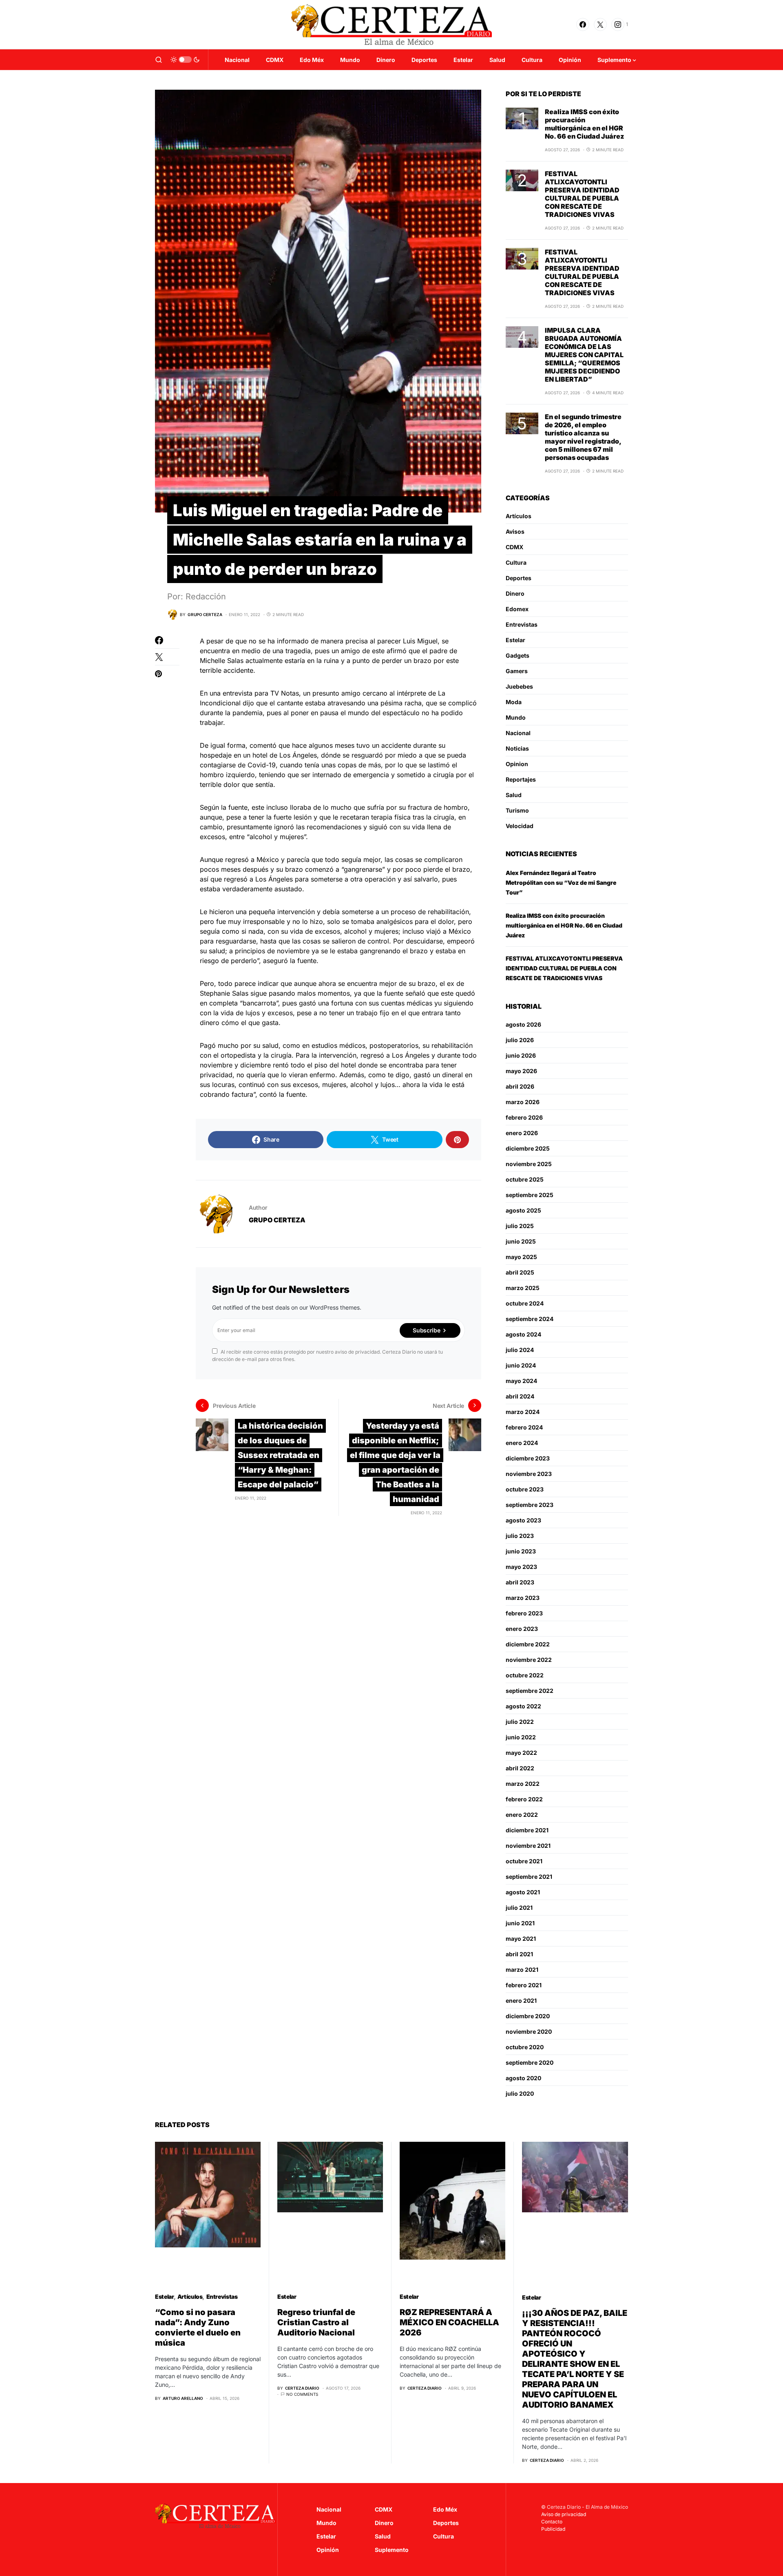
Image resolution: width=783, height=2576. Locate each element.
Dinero (515, 593)
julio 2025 (520, 1226)
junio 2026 (521, 1055)
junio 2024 (521, 1365)
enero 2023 (522, 1629)
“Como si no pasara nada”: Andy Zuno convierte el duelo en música (198, 2327)
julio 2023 (520, 1536)
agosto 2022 (523, 1706)
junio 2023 (521, 1551)
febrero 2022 (524, 1799)
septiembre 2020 (530, 2062)
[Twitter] (600, 24)
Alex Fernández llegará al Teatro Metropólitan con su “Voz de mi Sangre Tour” (561, 883)
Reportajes (521, 779)
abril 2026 (520, 1086)
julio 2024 (520, 1350)
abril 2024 (520, 1396)
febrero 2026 (524, 1117)
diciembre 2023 (528, 1458)
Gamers (517, 671)
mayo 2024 (521, 1381)
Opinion (517, 764)
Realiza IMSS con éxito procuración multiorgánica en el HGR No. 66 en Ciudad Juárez (584, 124)
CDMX (514, 547)
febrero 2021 (524, 1985)
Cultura (516, 562)
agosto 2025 (523, 1210)
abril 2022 (520, 1768)
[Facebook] (583, 24)
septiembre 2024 (530, 1319)
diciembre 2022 (528, 1644)
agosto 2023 (523, 1520)
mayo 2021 (521, 1939)
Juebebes (519, 686)
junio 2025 (521, 1241)
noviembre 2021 (528, 1846)
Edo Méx (445, 2509)
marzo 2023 (523, 1598)
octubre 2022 (525, 1675)
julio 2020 (520, 2093)
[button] (159, 60)
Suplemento (392, 2550)
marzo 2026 (523, 1102)
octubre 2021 (524, 1861)
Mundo (516, 717)
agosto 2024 (523, 1334)
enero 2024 (522, 1443)
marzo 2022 (523, 1784)
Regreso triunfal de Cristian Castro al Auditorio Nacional (316, 2322)
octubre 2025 (525, 1179)
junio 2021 (520, 1923)
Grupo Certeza (277, 1220)
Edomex (517, 609)
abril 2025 (520, 1272)
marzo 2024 (523, 1412)
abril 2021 (519, 1954)
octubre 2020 (525, 2047)
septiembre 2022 (530, 1691)
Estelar (515, 640)
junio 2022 (521, 1737)
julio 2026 (520, 1040)
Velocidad (520, 826)
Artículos (519, 516)
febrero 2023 (524, 1613)
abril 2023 (520, 1582)
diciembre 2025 (528, 1148)
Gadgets (518, 655)
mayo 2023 (521, 1567)
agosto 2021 (523, 1892)
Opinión (328, 2550)
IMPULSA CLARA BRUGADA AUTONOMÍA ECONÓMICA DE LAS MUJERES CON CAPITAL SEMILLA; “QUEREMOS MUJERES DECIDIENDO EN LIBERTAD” (584, 355)
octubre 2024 (525, 1303)
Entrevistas (522, 624)
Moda (514, 702)
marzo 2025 (523, 1288)
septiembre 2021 (529, 1877)
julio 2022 (520, 1722)
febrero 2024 (524, 1427)
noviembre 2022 (529, 1660)
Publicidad (553, 2529)
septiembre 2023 (530, 1505)
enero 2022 (522, 1815)
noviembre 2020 (529, 2031)
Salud (514, 795)
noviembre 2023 (529, 1474)
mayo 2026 (521, 1071)
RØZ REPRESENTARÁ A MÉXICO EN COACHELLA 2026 (449, 2322)
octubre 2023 (525, 1489)
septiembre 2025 (530, 1195)
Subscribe (426, 1330)
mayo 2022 (521, 1753)
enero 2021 (521, 2000)
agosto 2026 (523, 1024)
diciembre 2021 (527, 1830)
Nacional (518, 733)
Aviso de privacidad (564, 2514)
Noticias (517, 748)
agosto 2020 (523, 2078)
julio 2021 (519, 1908)
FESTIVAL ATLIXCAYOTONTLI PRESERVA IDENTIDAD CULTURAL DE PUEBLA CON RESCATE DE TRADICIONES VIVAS (582, 194)
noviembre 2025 (529, 1164)
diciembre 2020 (528, 2016)
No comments (302, 2394)
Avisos (515, 531)
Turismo (517, 810)
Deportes (519, 578)
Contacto (552, 2522)
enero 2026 (522, 1133)
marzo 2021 (522, 1970)
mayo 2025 (521, 1257)
